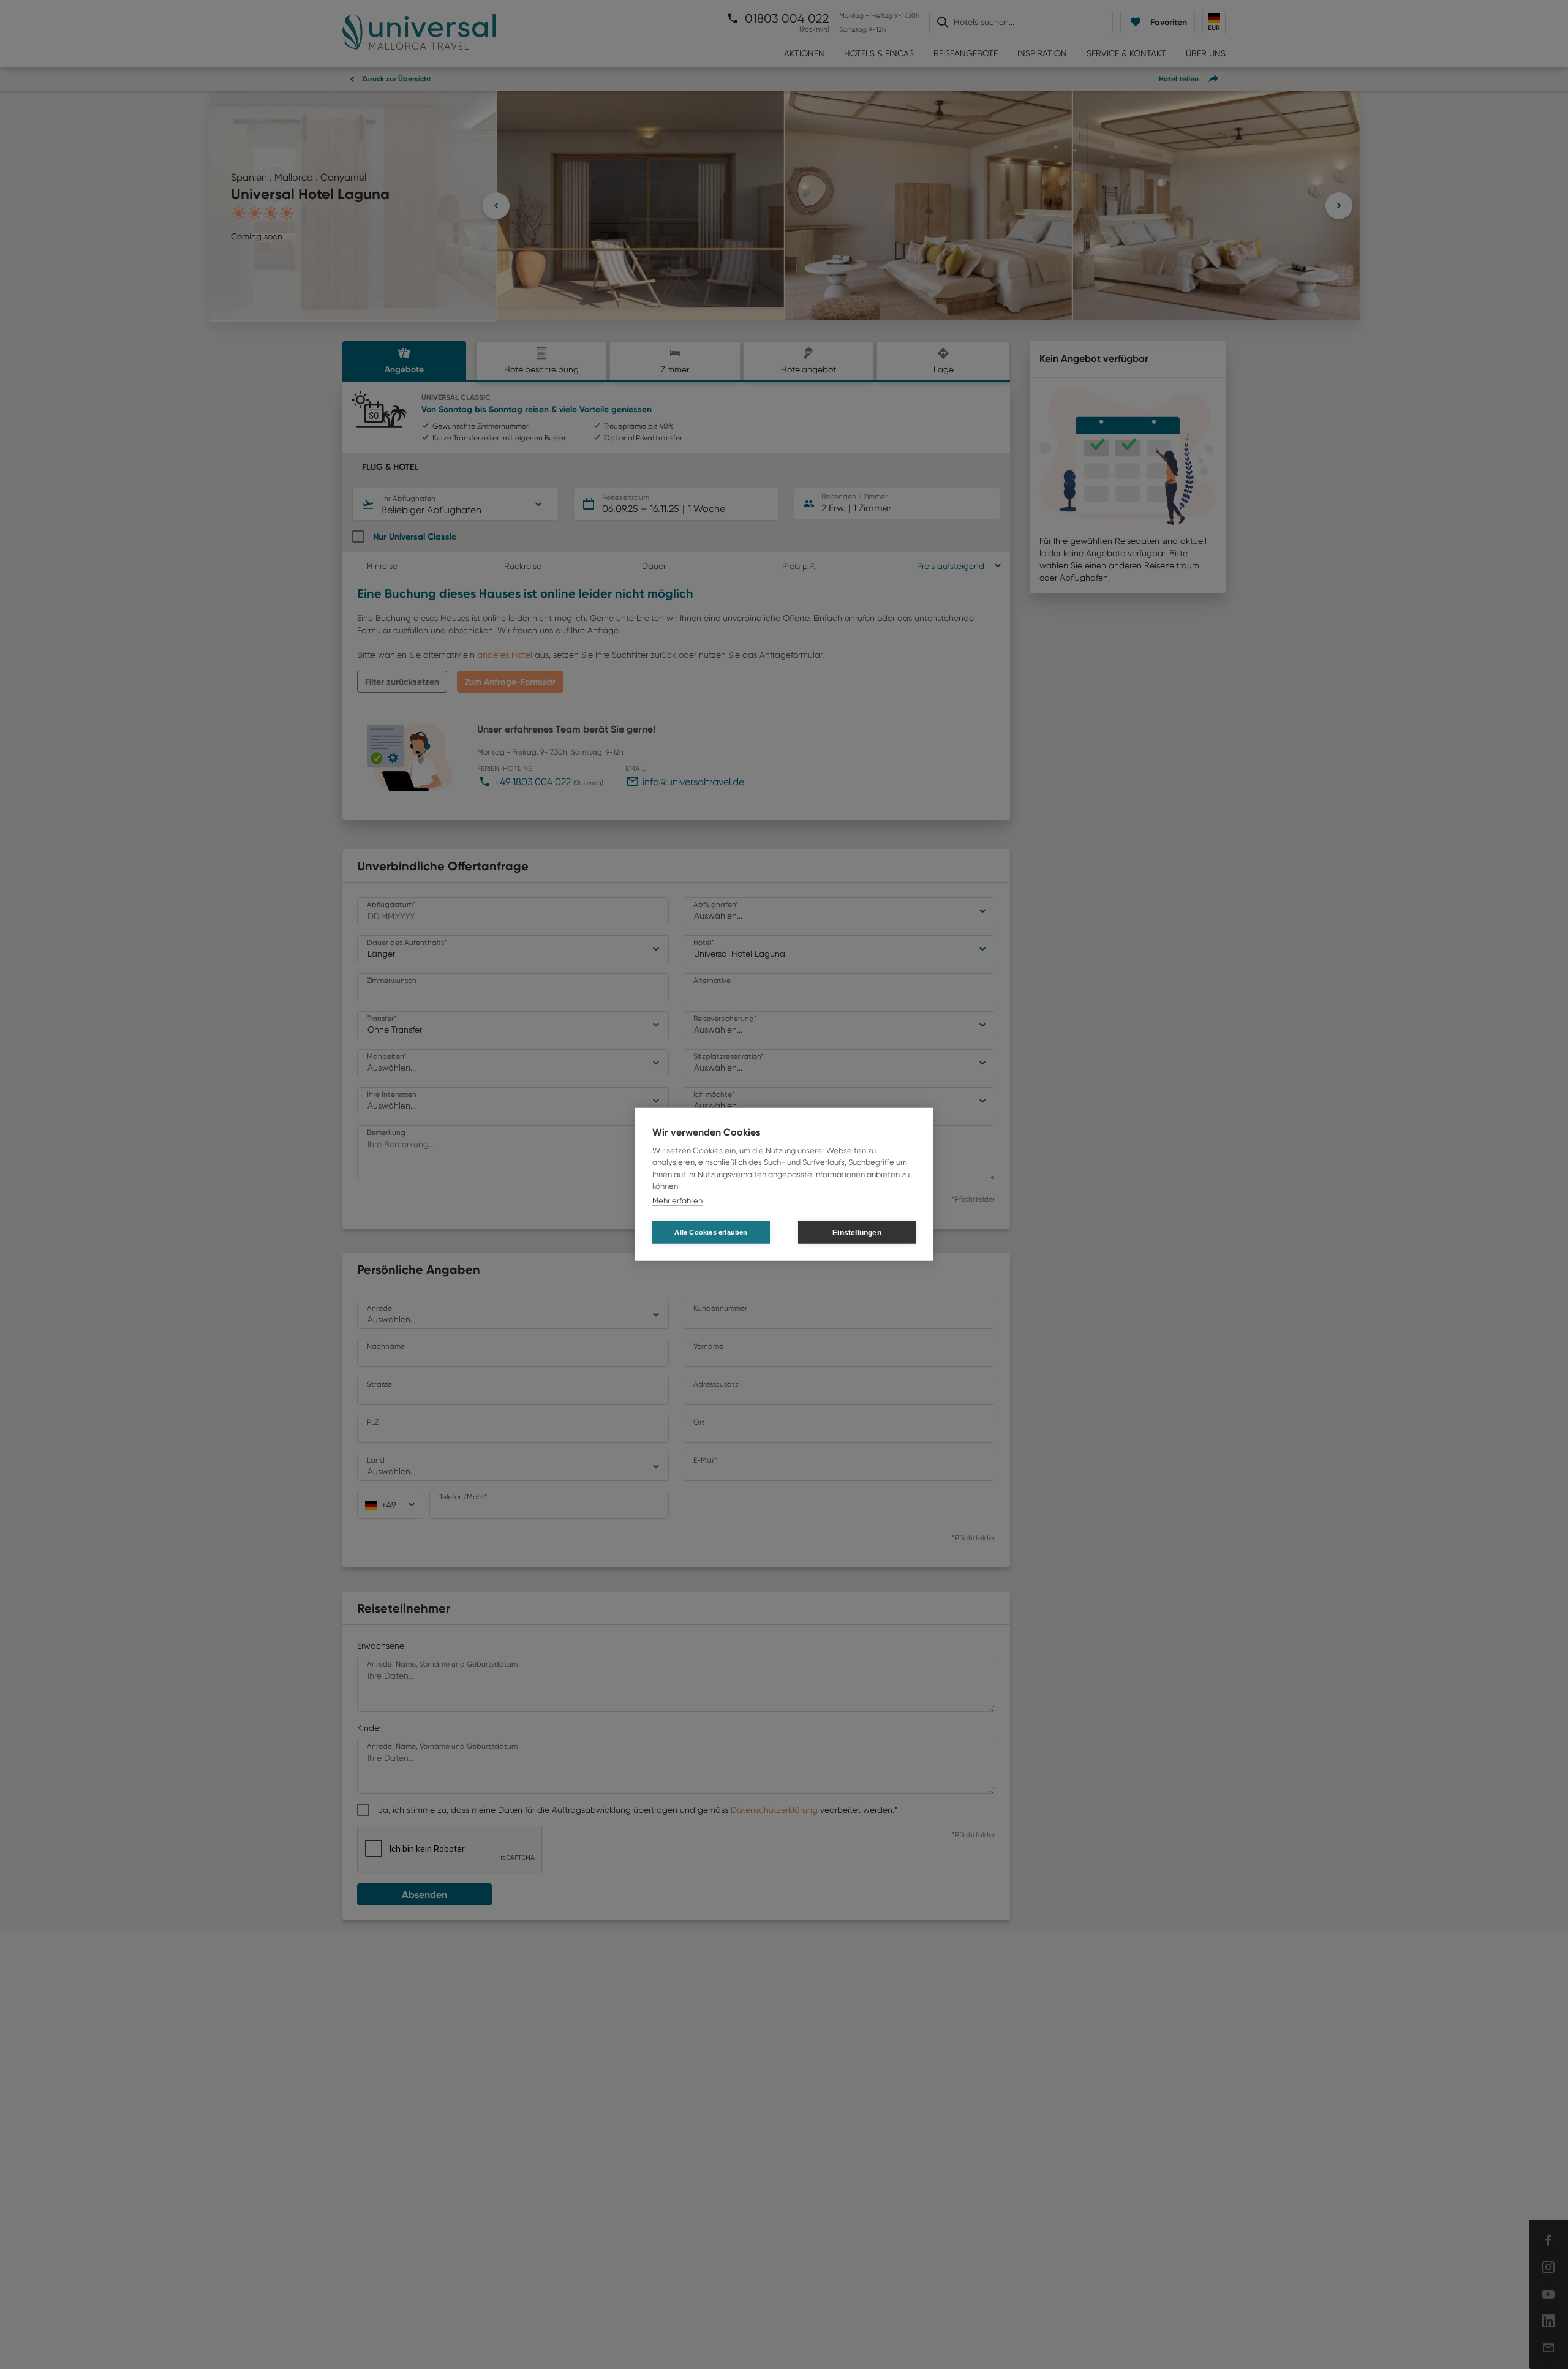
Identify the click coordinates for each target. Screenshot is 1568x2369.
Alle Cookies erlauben (711, 1232)
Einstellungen (857, 1233)
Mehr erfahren (677, 1201)
